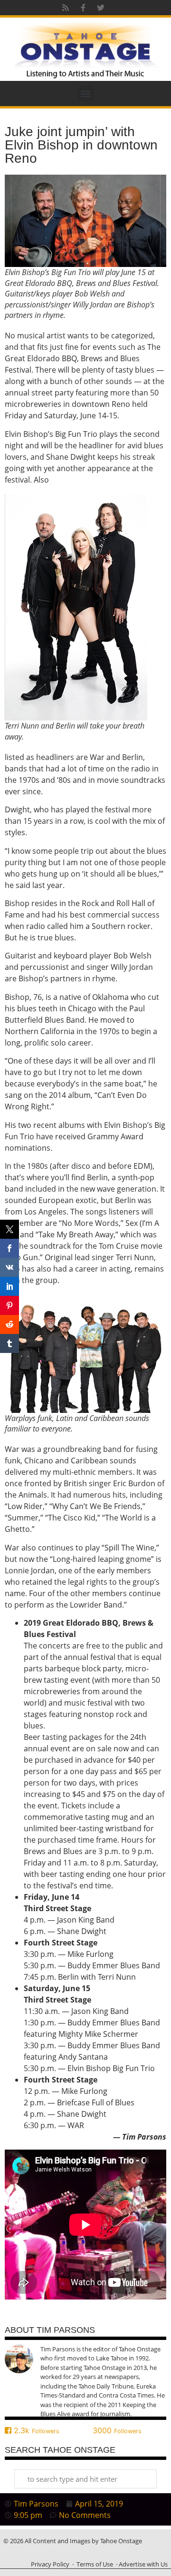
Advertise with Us (143, 2564)
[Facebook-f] (83, 8)
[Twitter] (101, 8)
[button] (86, 94)
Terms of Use (95, 2564)
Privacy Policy (50, 2564)
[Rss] (66, 8)
